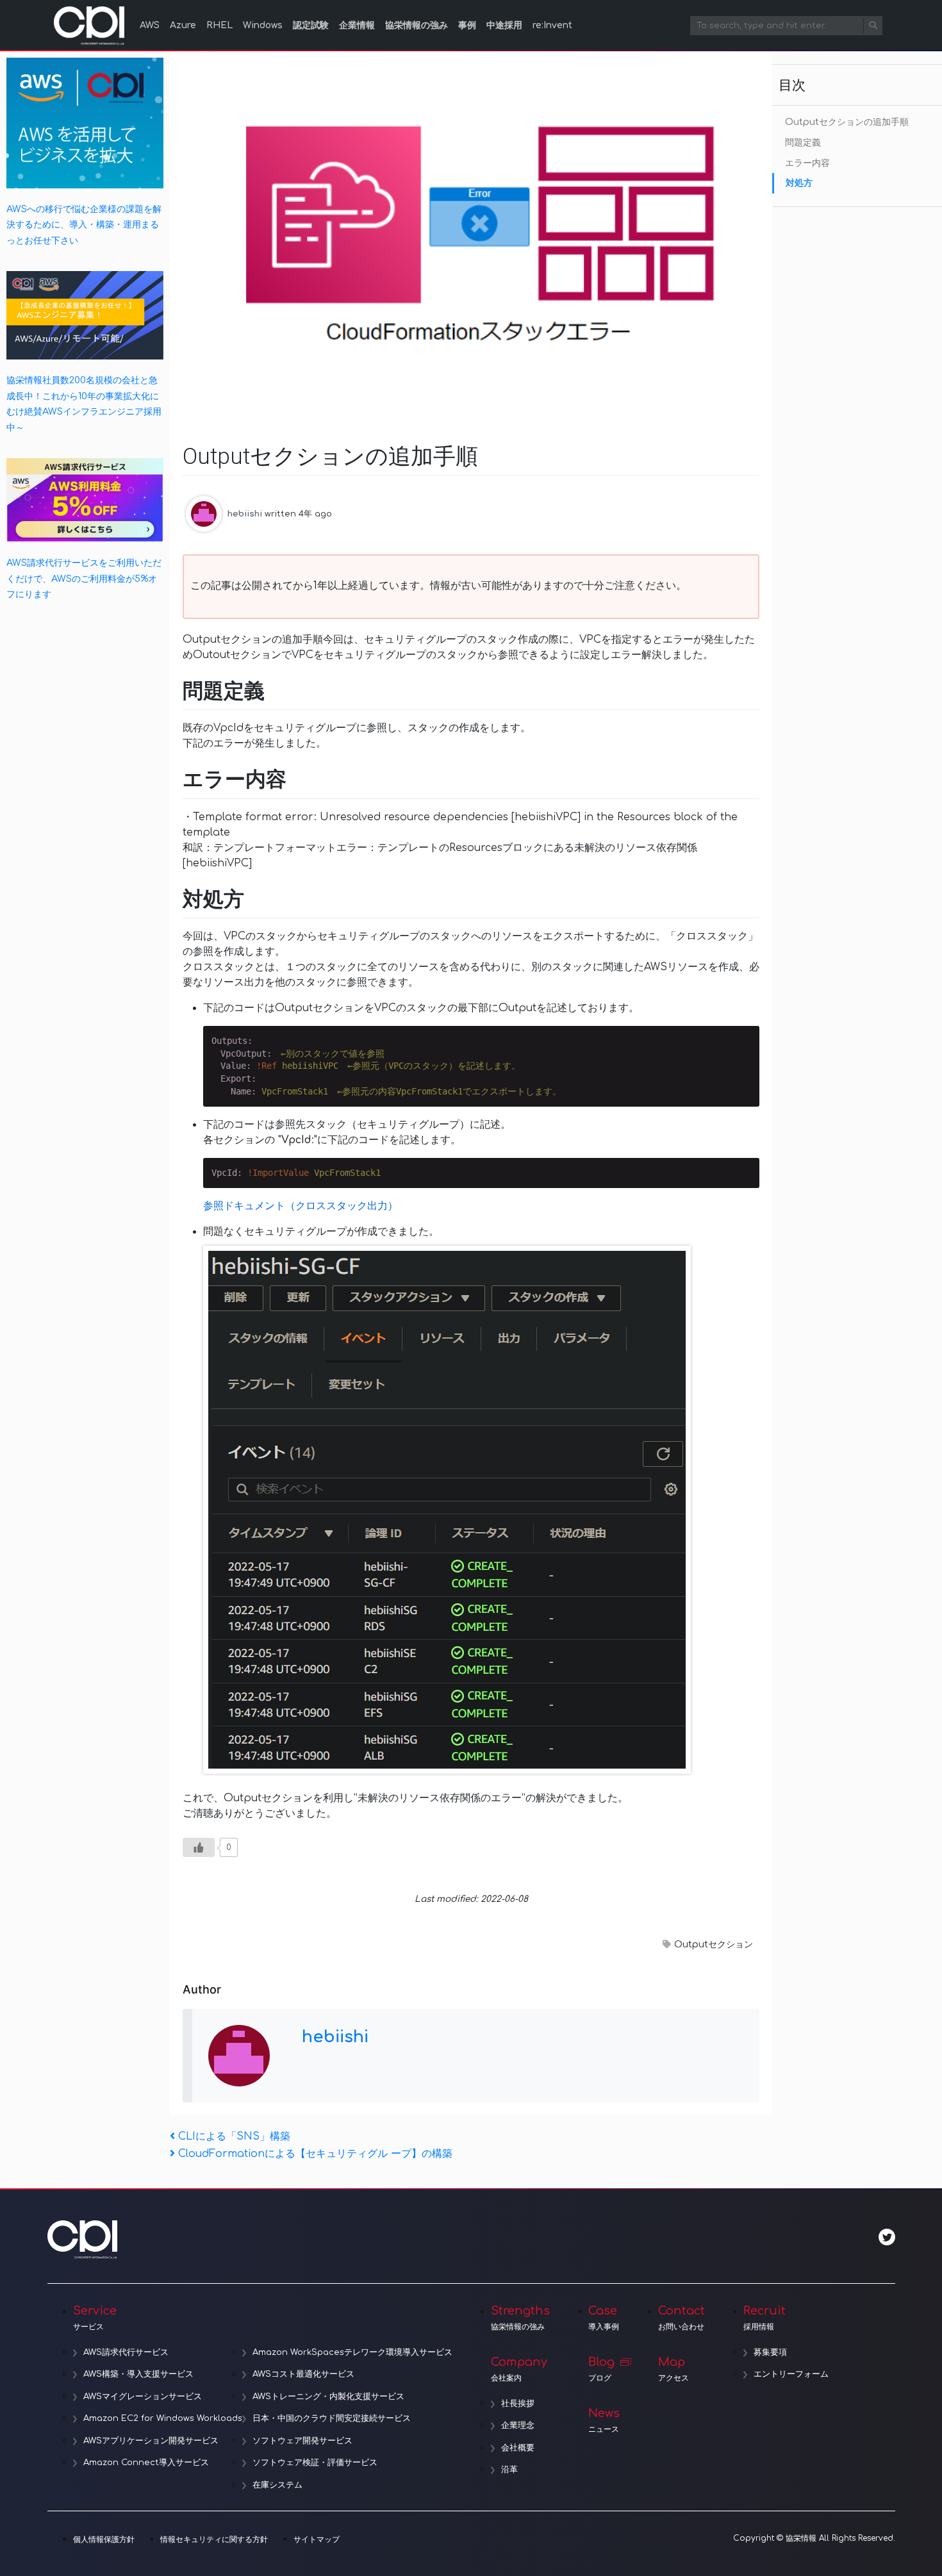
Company (519, 2369)
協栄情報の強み (417, 25)
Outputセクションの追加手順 (847, 122)
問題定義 (803, 143)
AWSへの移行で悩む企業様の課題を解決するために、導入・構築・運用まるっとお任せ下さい (84, 225)
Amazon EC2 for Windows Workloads (163, 2418)
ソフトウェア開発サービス (302, 2441)
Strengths (520, 2318)
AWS (150, 25)
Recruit (764, 2318)
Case (604, 2318)
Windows (263, 25)
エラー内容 (807, 163)
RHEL (219, 25)
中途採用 (504, 25)
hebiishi (245, 513)
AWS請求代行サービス (126, 2352)
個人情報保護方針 (104, 2539)
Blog (601, 2369)
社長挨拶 (518, 2404)
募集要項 (770, 2352)
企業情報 (357, 25)
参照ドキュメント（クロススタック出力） (301, 1206)
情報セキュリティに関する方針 (214, 2539)
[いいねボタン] (199, 1847)
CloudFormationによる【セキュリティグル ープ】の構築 (315, 2154)
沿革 (509, 2470)
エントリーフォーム (791, 2374)
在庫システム (277, 2485)
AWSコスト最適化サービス (303, 2374)
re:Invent (552, 25)
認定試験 (311, 25)
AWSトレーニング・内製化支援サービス (328, 2397)
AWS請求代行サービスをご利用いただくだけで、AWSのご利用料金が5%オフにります (84, 578)
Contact (682, 2318)
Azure (183, 25)
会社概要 (518, 2448)
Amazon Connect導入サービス (146, 2463)
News (604, 2420)
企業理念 (518, 2425)
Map (673, 2369)
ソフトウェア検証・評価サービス (315, 2463)
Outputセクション (714, 1944)
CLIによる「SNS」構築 (234, 2136)
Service (95, 2318)
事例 (467, 25)
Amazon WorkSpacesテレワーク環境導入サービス (352, 2352)
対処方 (799, 183)
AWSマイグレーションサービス (143, 2397)
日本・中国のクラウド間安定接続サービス (332, 2418)
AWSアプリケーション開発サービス (151, 2441)
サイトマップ (317, 2539)
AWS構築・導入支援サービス (138, 2374)
